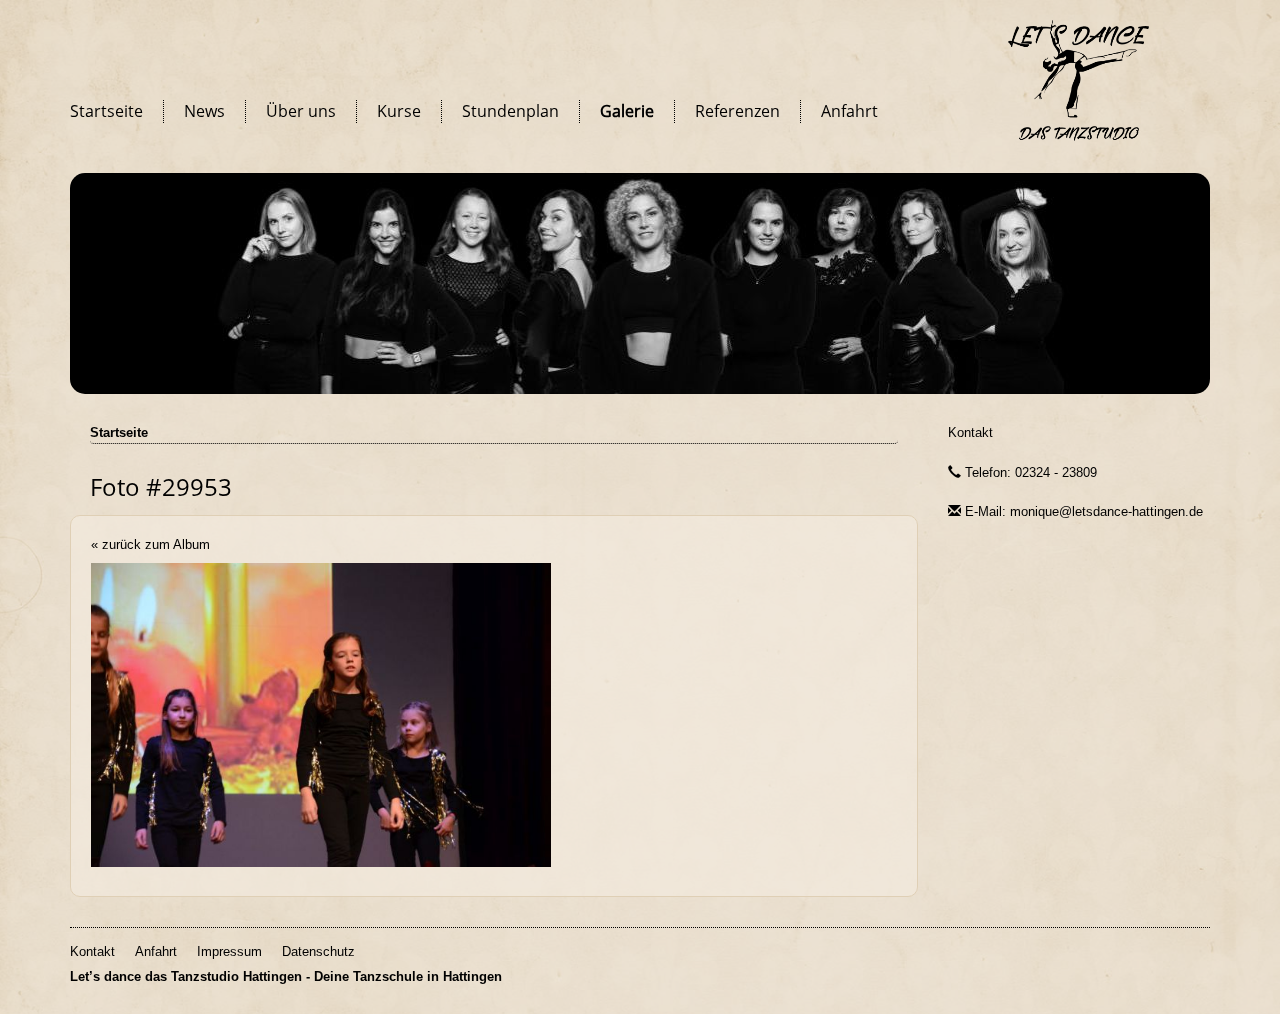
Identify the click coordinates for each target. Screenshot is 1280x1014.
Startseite (106, 111)
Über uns (301, 111)
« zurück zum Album (150, 544)
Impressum (229, 951)
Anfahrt (849, 111)
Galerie (627, 111)
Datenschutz (318, 951)
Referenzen (737, 111)
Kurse (399, 111)
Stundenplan (510, 111)
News (204, 111)
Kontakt (970, 432)
